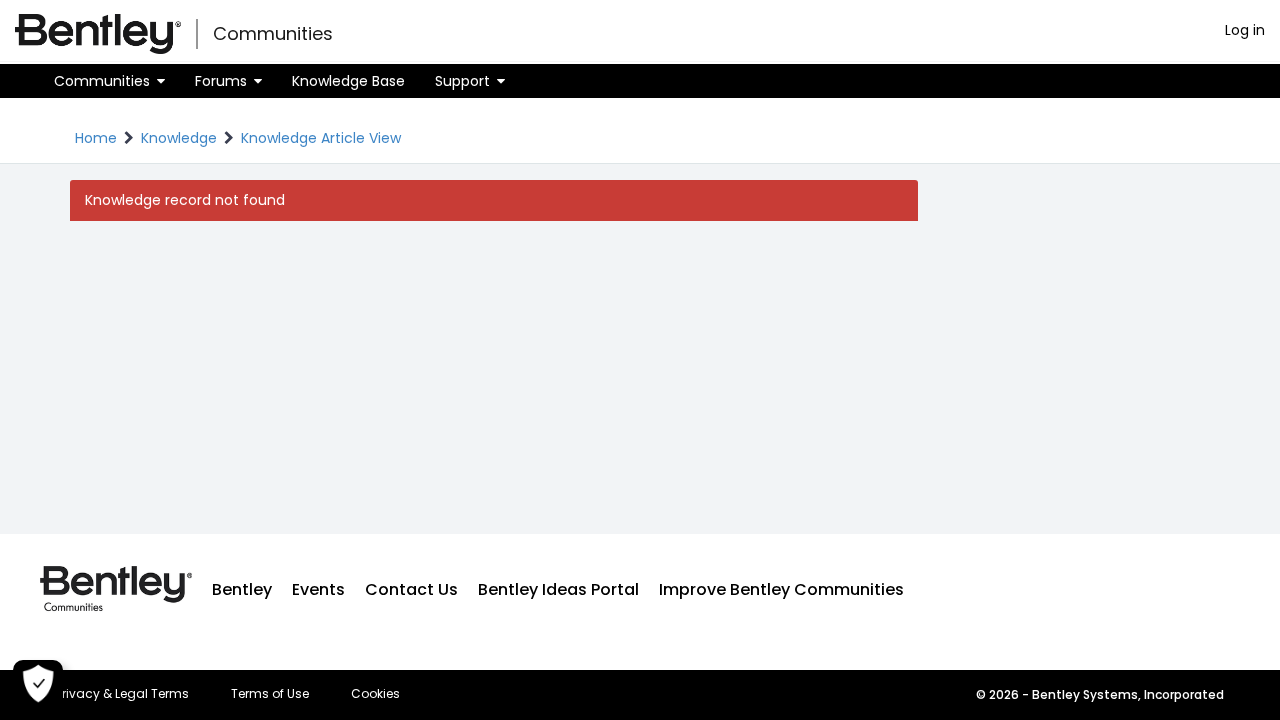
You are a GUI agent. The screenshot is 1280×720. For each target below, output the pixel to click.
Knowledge (179, 138)
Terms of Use (270, 694)
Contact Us (411, 589)
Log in (1245, 30)
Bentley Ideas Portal (558, 589)
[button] (109, 81)
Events (318, 589)
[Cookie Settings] (38, 685)
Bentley (242, 589)
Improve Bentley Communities (781, 589)
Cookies (375, 694)
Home (96, 138)
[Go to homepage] (98, 34)
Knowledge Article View (321, 138)
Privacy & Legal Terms (122, 694)
